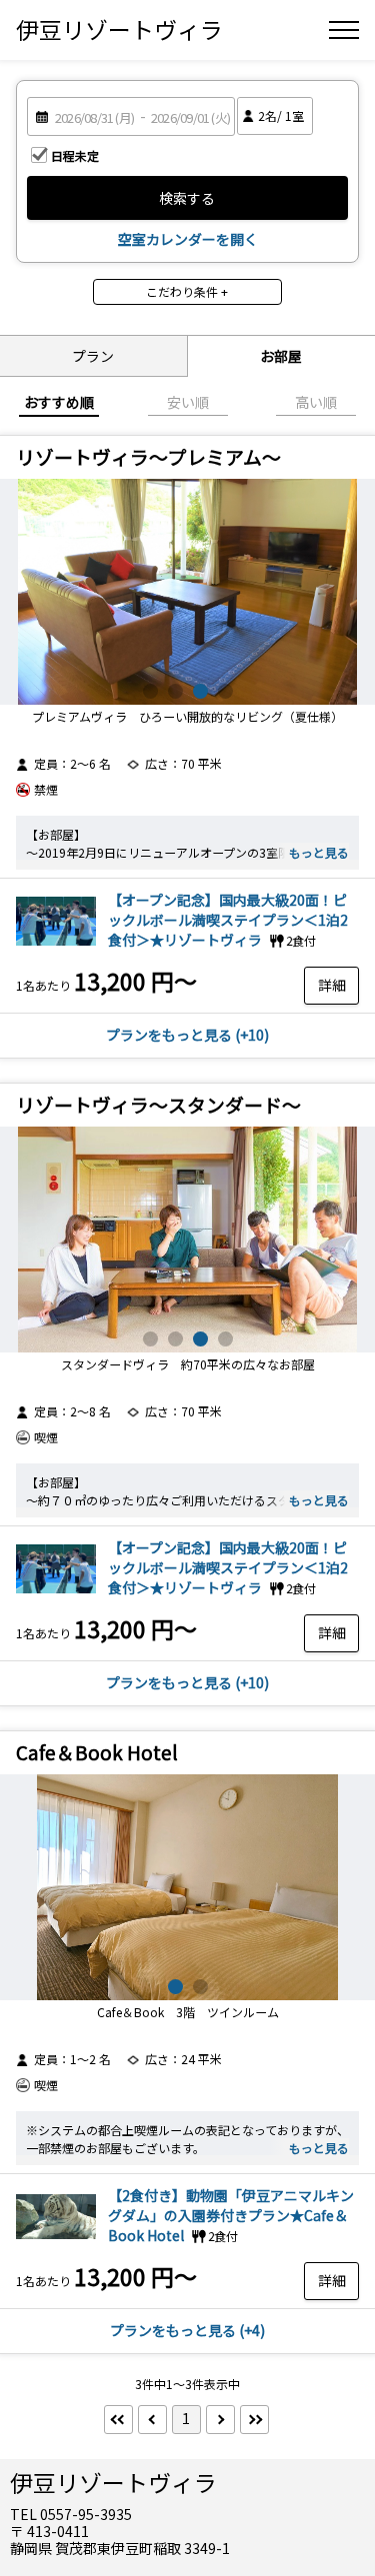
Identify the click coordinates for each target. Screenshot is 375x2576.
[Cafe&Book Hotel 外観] (187, 1887)
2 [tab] (175, 691)
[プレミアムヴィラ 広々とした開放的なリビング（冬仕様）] (187, 592)
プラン (93, 356)
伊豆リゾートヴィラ (119, 29)
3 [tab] (200, 691)
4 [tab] (225, 691)
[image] (56, 945)
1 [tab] (150, 691)
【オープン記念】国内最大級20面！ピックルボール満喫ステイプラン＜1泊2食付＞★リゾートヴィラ (228, 919)
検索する (187, 198)
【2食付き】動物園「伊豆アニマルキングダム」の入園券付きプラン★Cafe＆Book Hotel (231, 2215)
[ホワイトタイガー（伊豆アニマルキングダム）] (56, 2240)
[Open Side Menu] (344, 30)
